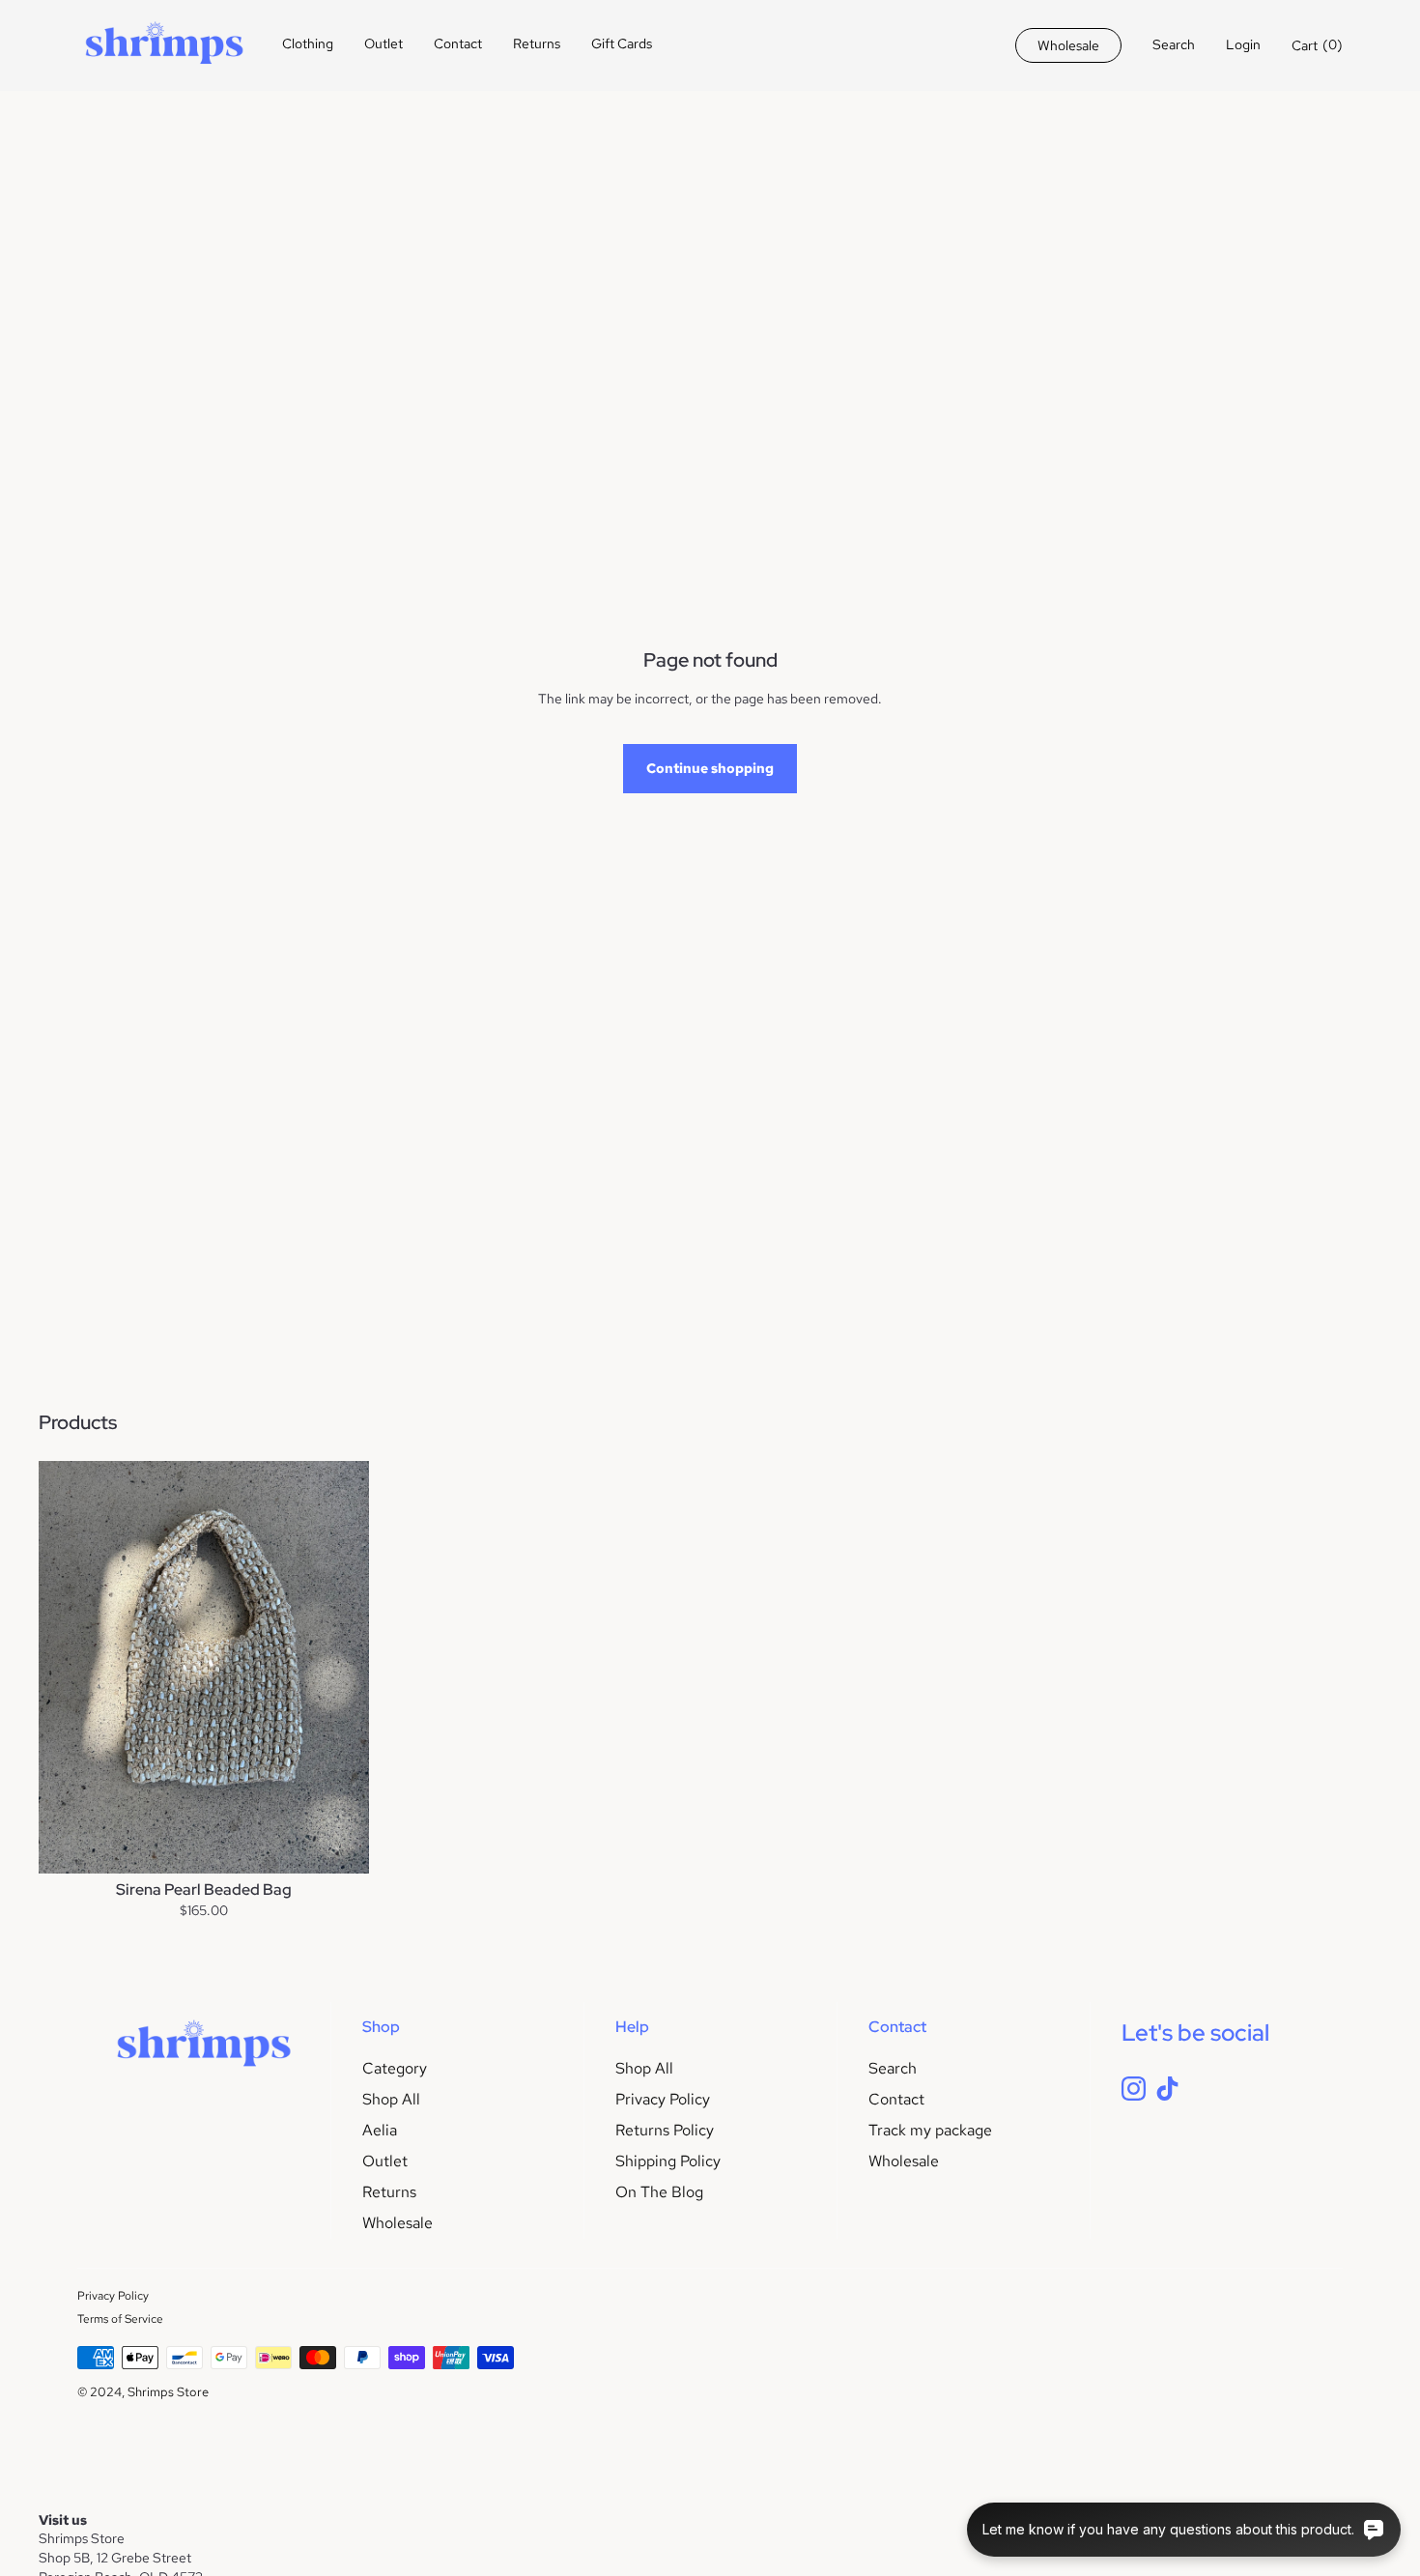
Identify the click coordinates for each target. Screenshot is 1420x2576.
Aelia (380, 2130)
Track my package (930, 2130)
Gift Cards (622, 43)
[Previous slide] (68, 1667)
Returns (537, 43)
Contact (458, 43)
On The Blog (659, 2192)
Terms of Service (120, 2319)
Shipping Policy (668, 2161)
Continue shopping (710, 768)
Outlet (383, 43)
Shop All (391, 2099)
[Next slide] (340, 1667)
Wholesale (398, 2223)
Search (893, 2068)
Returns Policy (665, 2130)
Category (395, 2068)
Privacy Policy (663, 2099)
